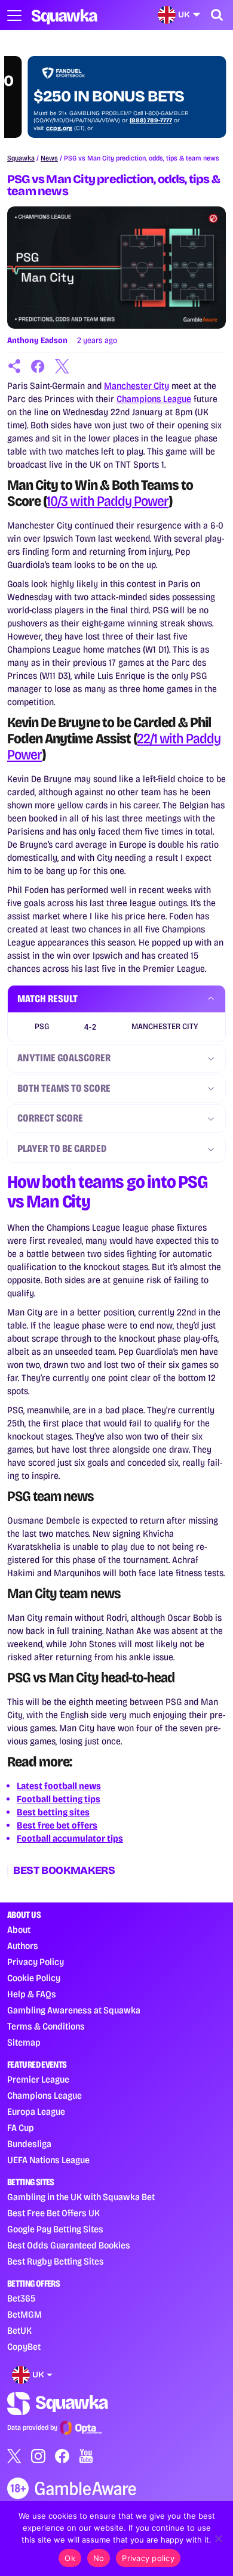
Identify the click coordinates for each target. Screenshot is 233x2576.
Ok (70, 2558)
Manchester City (137, 386)
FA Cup (21, 2128)
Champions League (154, 399)
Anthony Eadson (37, 340)
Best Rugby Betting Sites (56, 2261)
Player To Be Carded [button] (62, 1148)
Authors (23, 1946)
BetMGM (24, 2314)
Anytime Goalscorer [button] (64, 1058)
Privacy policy (148, 2558)
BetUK (19, 2331)
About (19, 1930)
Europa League (36, 2112)
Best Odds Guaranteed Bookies (69, 2245)
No (99, 2558)
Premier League (38, 2079)
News (49, 158)
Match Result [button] (47, 999)
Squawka (21, 158)
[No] (218, 2538)
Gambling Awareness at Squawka (74, 2010)
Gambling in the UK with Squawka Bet (81, 2197)
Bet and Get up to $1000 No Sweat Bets (105, 88)
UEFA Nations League (48, 2160)
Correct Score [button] (50, 1118)
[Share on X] (62, 366)
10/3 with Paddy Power (108, 501)
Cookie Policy (34, 1978)
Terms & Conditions (46, 2026)
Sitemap (24, 2042)
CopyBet (24, 2347)
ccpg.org (39, 128)
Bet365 (21, 2298)
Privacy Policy (36, 1962)
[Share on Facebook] (38, 366)
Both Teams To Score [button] (64, 1088)
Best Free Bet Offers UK (53, 2213)
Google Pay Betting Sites (55, 2229)
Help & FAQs (32, 1994)
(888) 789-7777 (131, 121)
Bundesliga (29, 2144)
